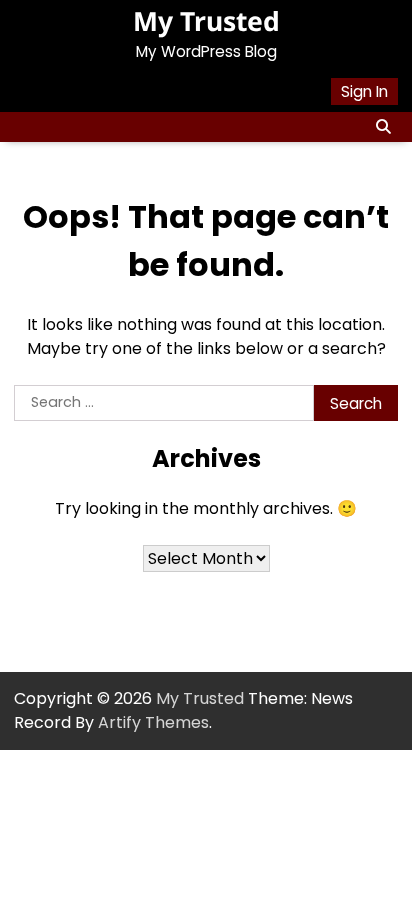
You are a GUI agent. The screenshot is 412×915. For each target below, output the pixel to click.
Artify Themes (153, 722)
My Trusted (206, 21)
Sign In (364, 91)
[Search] (383, 127)
